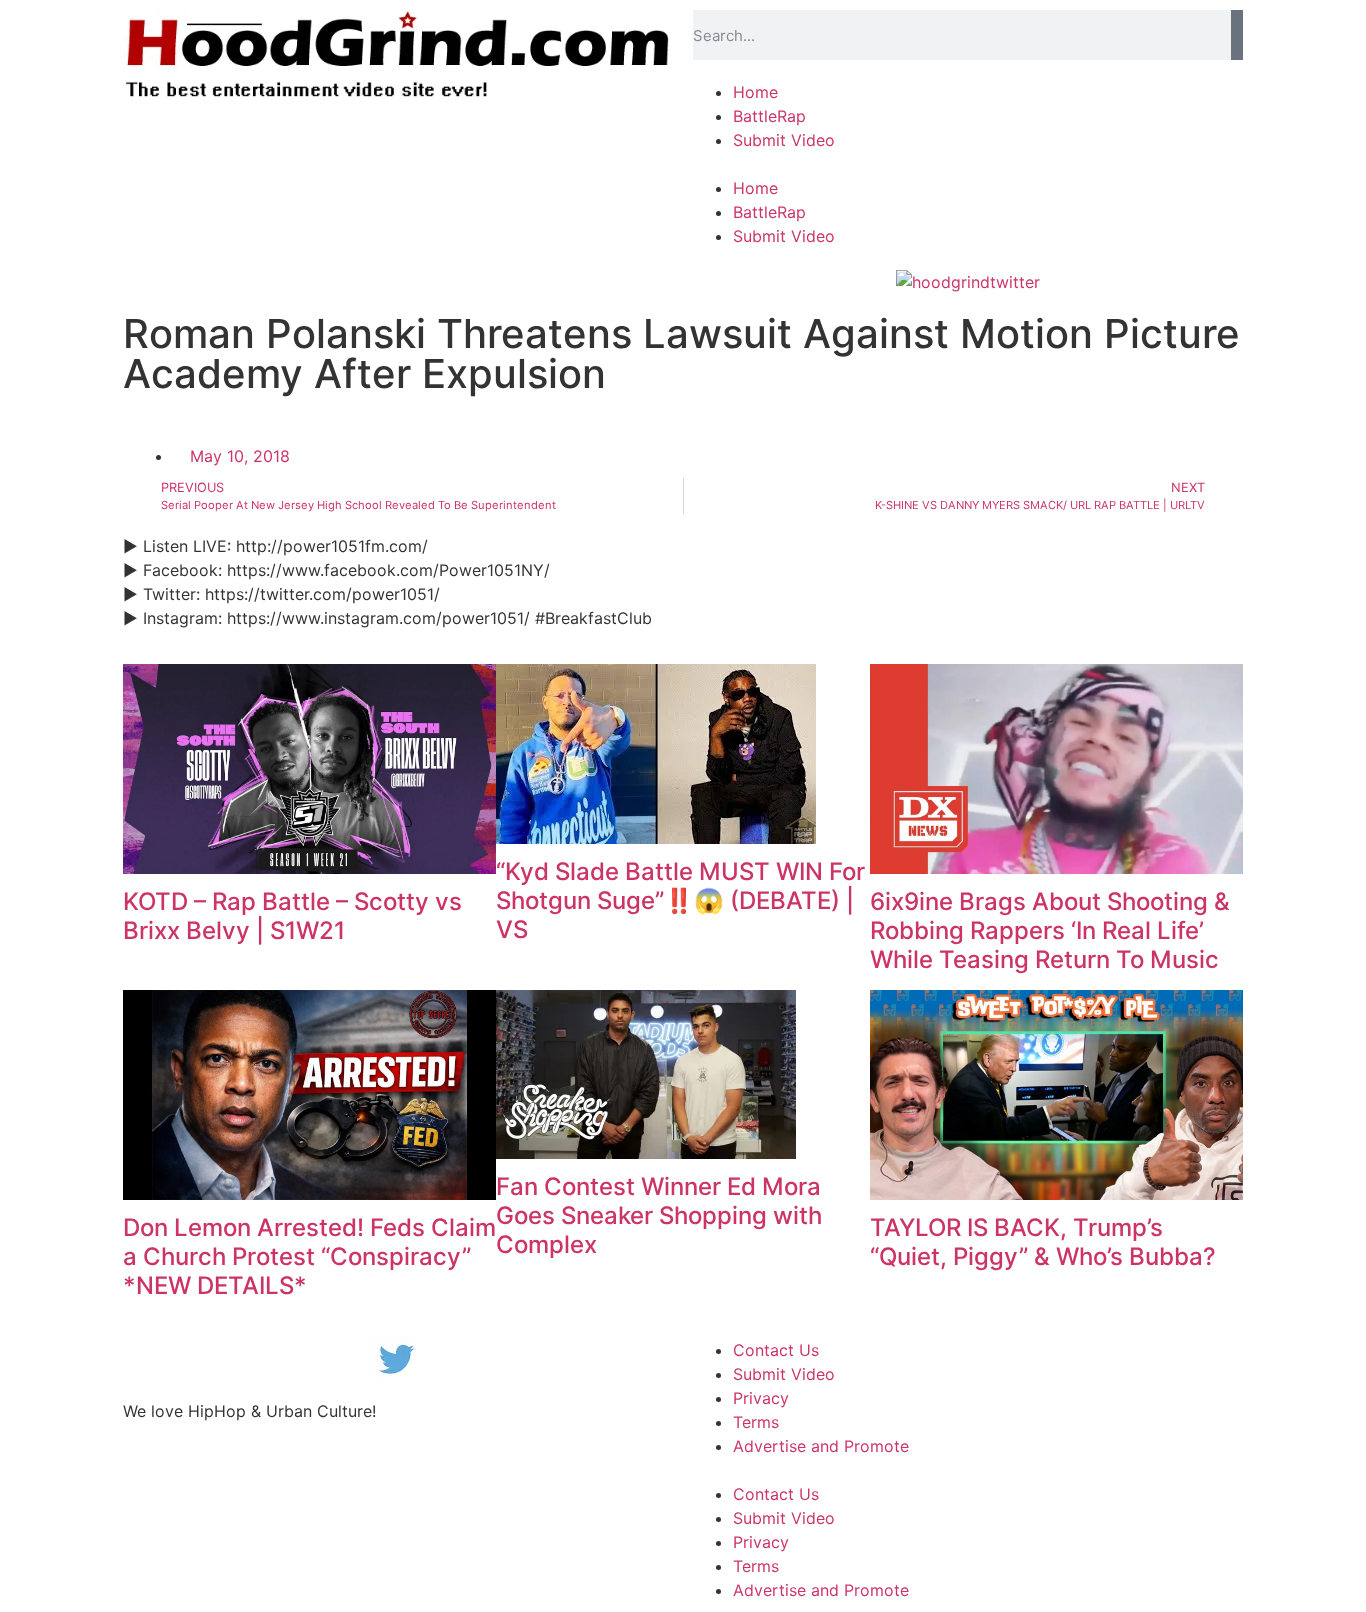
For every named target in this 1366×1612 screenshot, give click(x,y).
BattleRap (769, 116)
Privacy (761, 1398)
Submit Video (784, 140)
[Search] (1237, 35)
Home (755, 92)
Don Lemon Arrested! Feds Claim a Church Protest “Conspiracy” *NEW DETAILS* (309, 1256)
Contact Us (776, 1350)
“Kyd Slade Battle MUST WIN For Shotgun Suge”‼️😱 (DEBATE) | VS (680, 900)
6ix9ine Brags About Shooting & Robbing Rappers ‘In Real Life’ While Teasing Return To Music (1050, 930)
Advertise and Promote (821, 1446)
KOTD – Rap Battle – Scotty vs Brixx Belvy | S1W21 (292, 916)
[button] (968, 164)
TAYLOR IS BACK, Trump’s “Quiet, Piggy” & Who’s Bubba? (1043, 1242)
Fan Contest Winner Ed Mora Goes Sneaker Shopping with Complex (659, 1215)
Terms (756, 1422)
